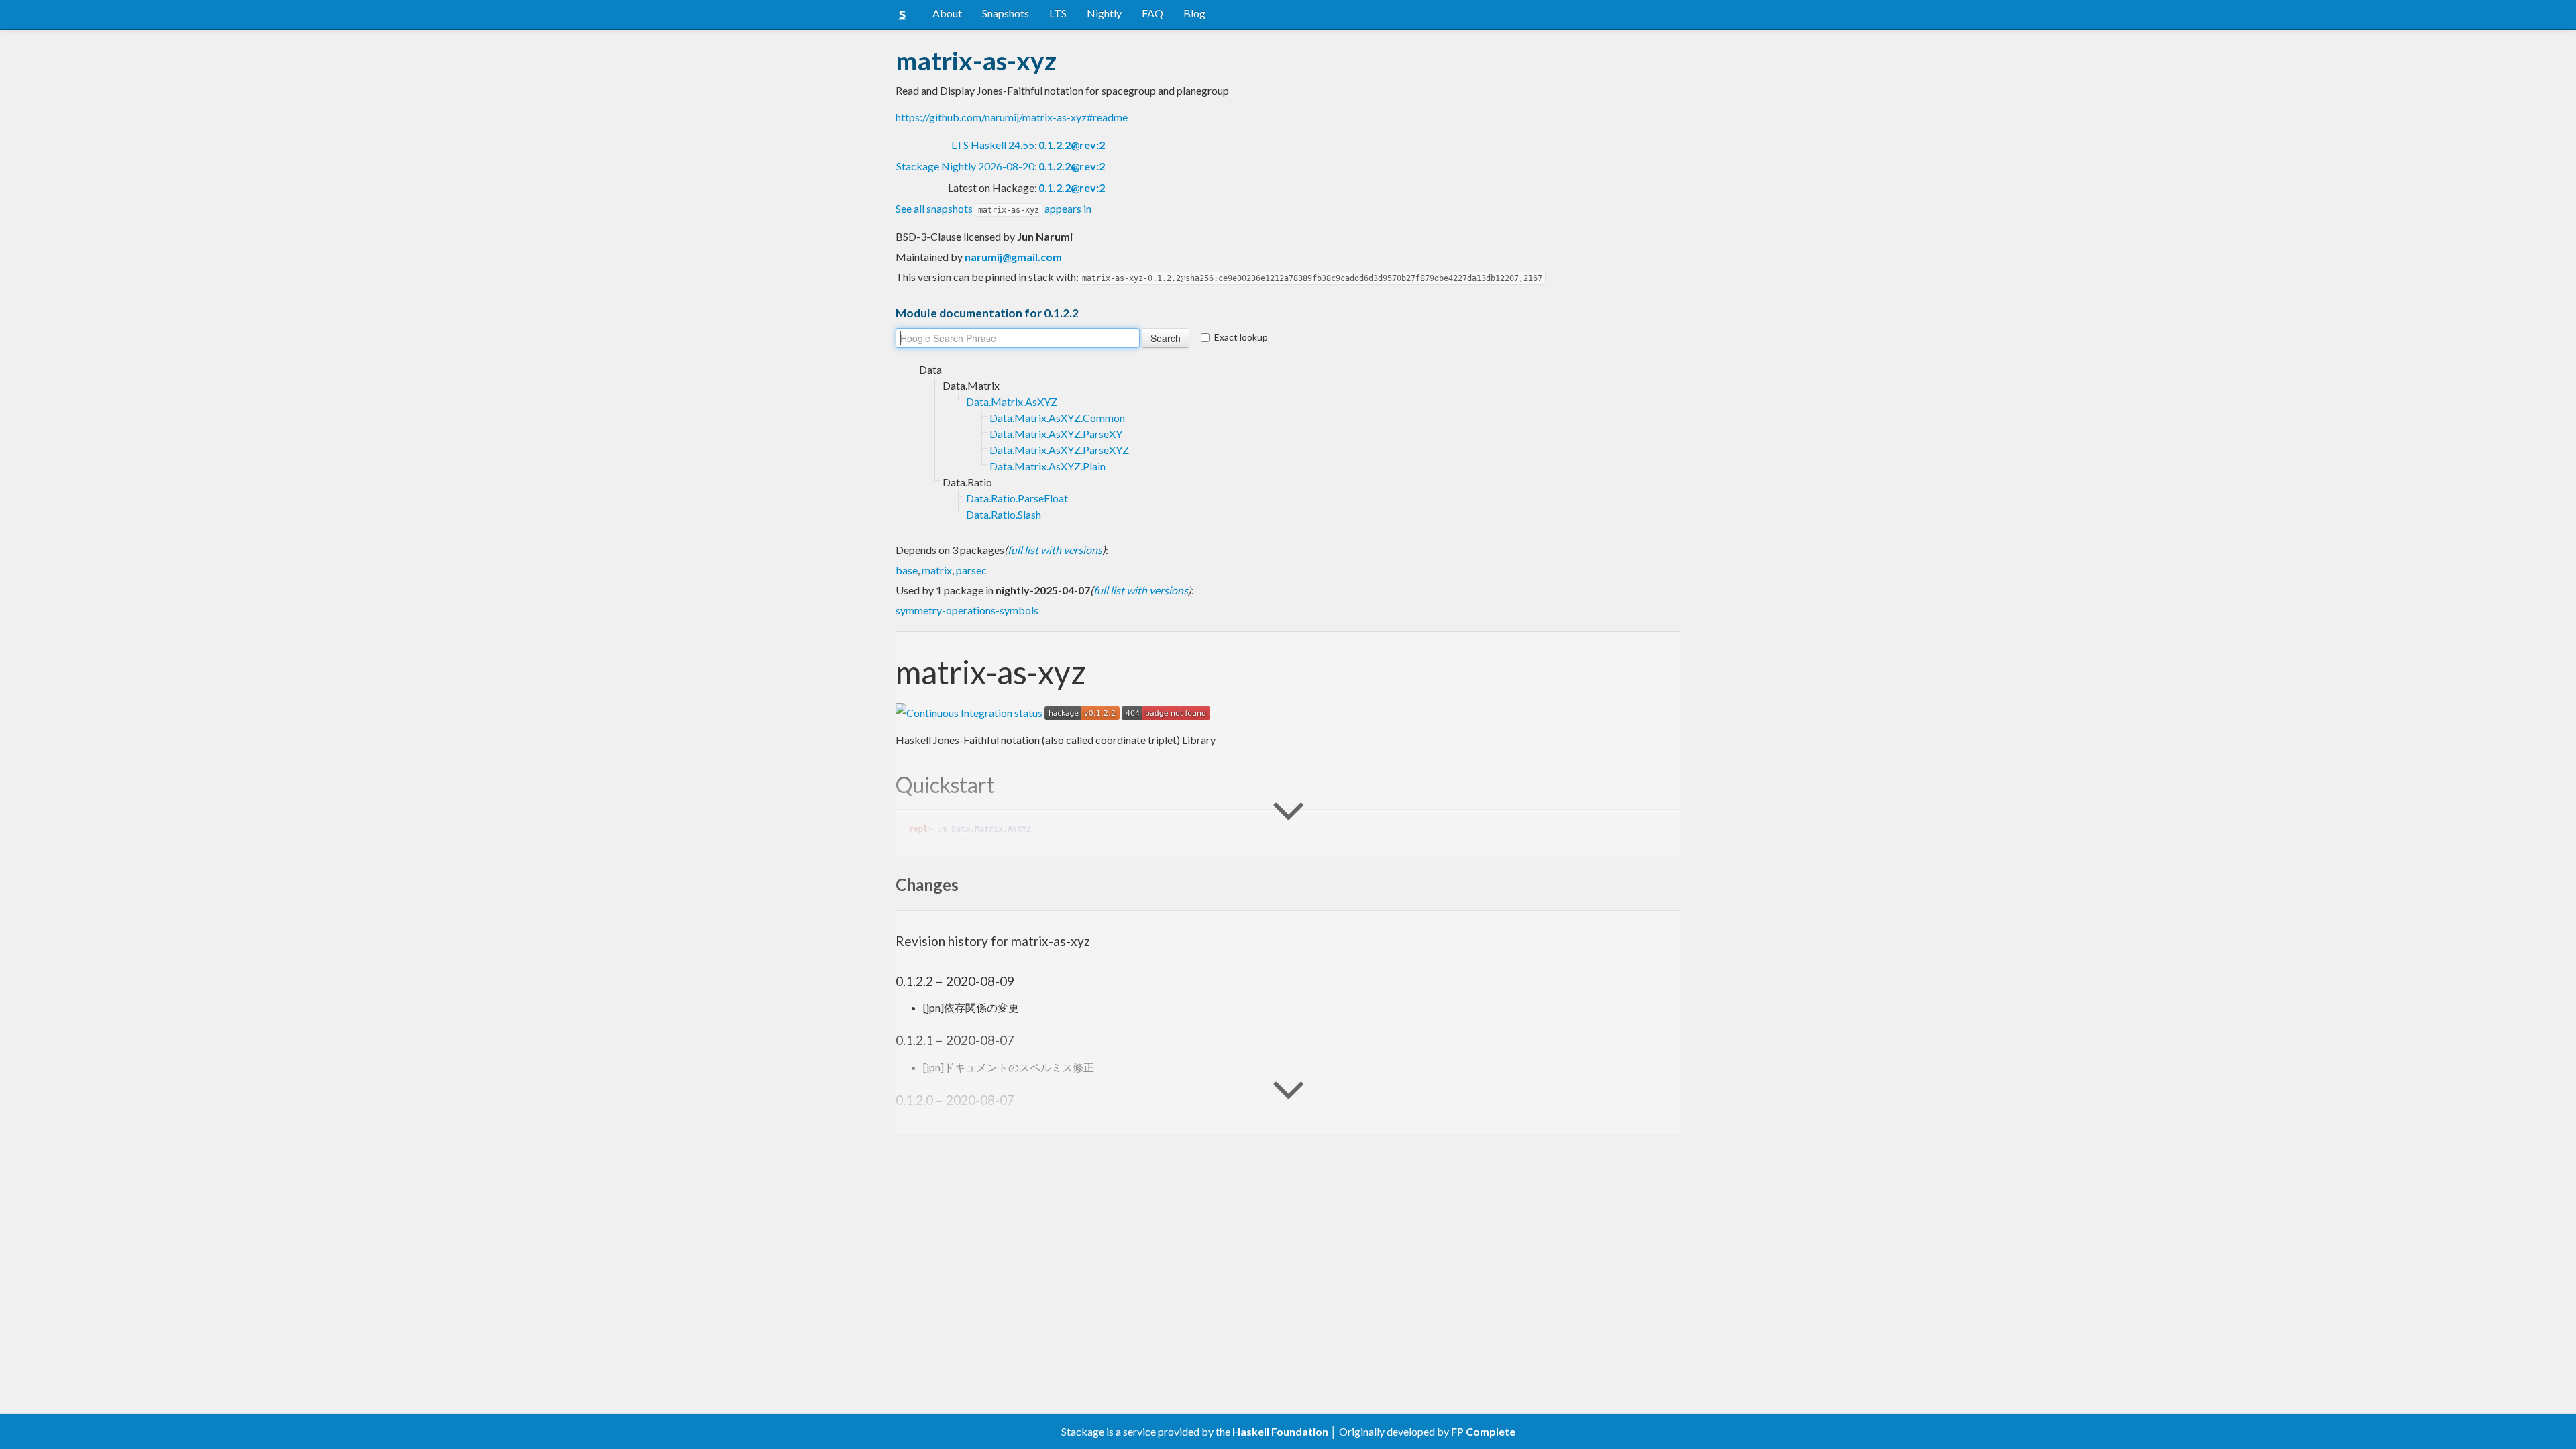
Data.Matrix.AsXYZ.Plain (1048, 466)
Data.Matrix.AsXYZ (1012, 401)
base (907, 570)
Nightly (1104, 13)
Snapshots (1006, 13)
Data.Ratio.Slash (1004, 514)
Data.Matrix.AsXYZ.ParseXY (1056, 434)
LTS (1058, 13)
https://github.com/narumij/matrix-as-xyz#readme (1012, 117)
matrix (937, 570)
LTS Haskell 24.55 (993, 145)
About (947, 13)
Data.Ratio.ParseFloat (1017, 498)
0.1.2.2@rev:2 (1072, 145)
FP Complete (1483, 1431)
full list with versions (1055, 550)
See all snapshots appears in (994, 208)
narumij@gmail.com (1013, 257)
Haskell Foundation (1280, 1431)
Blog (1194, 13)
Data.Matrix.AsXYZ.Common (1057, 418)
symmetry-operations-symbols (967, 610)
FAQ (1152, 13)
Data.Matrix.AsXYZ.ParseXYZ (1059, 450)
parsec (971, 570)
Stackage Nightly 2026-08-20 (965, 166)
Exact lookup (1241, 337)
